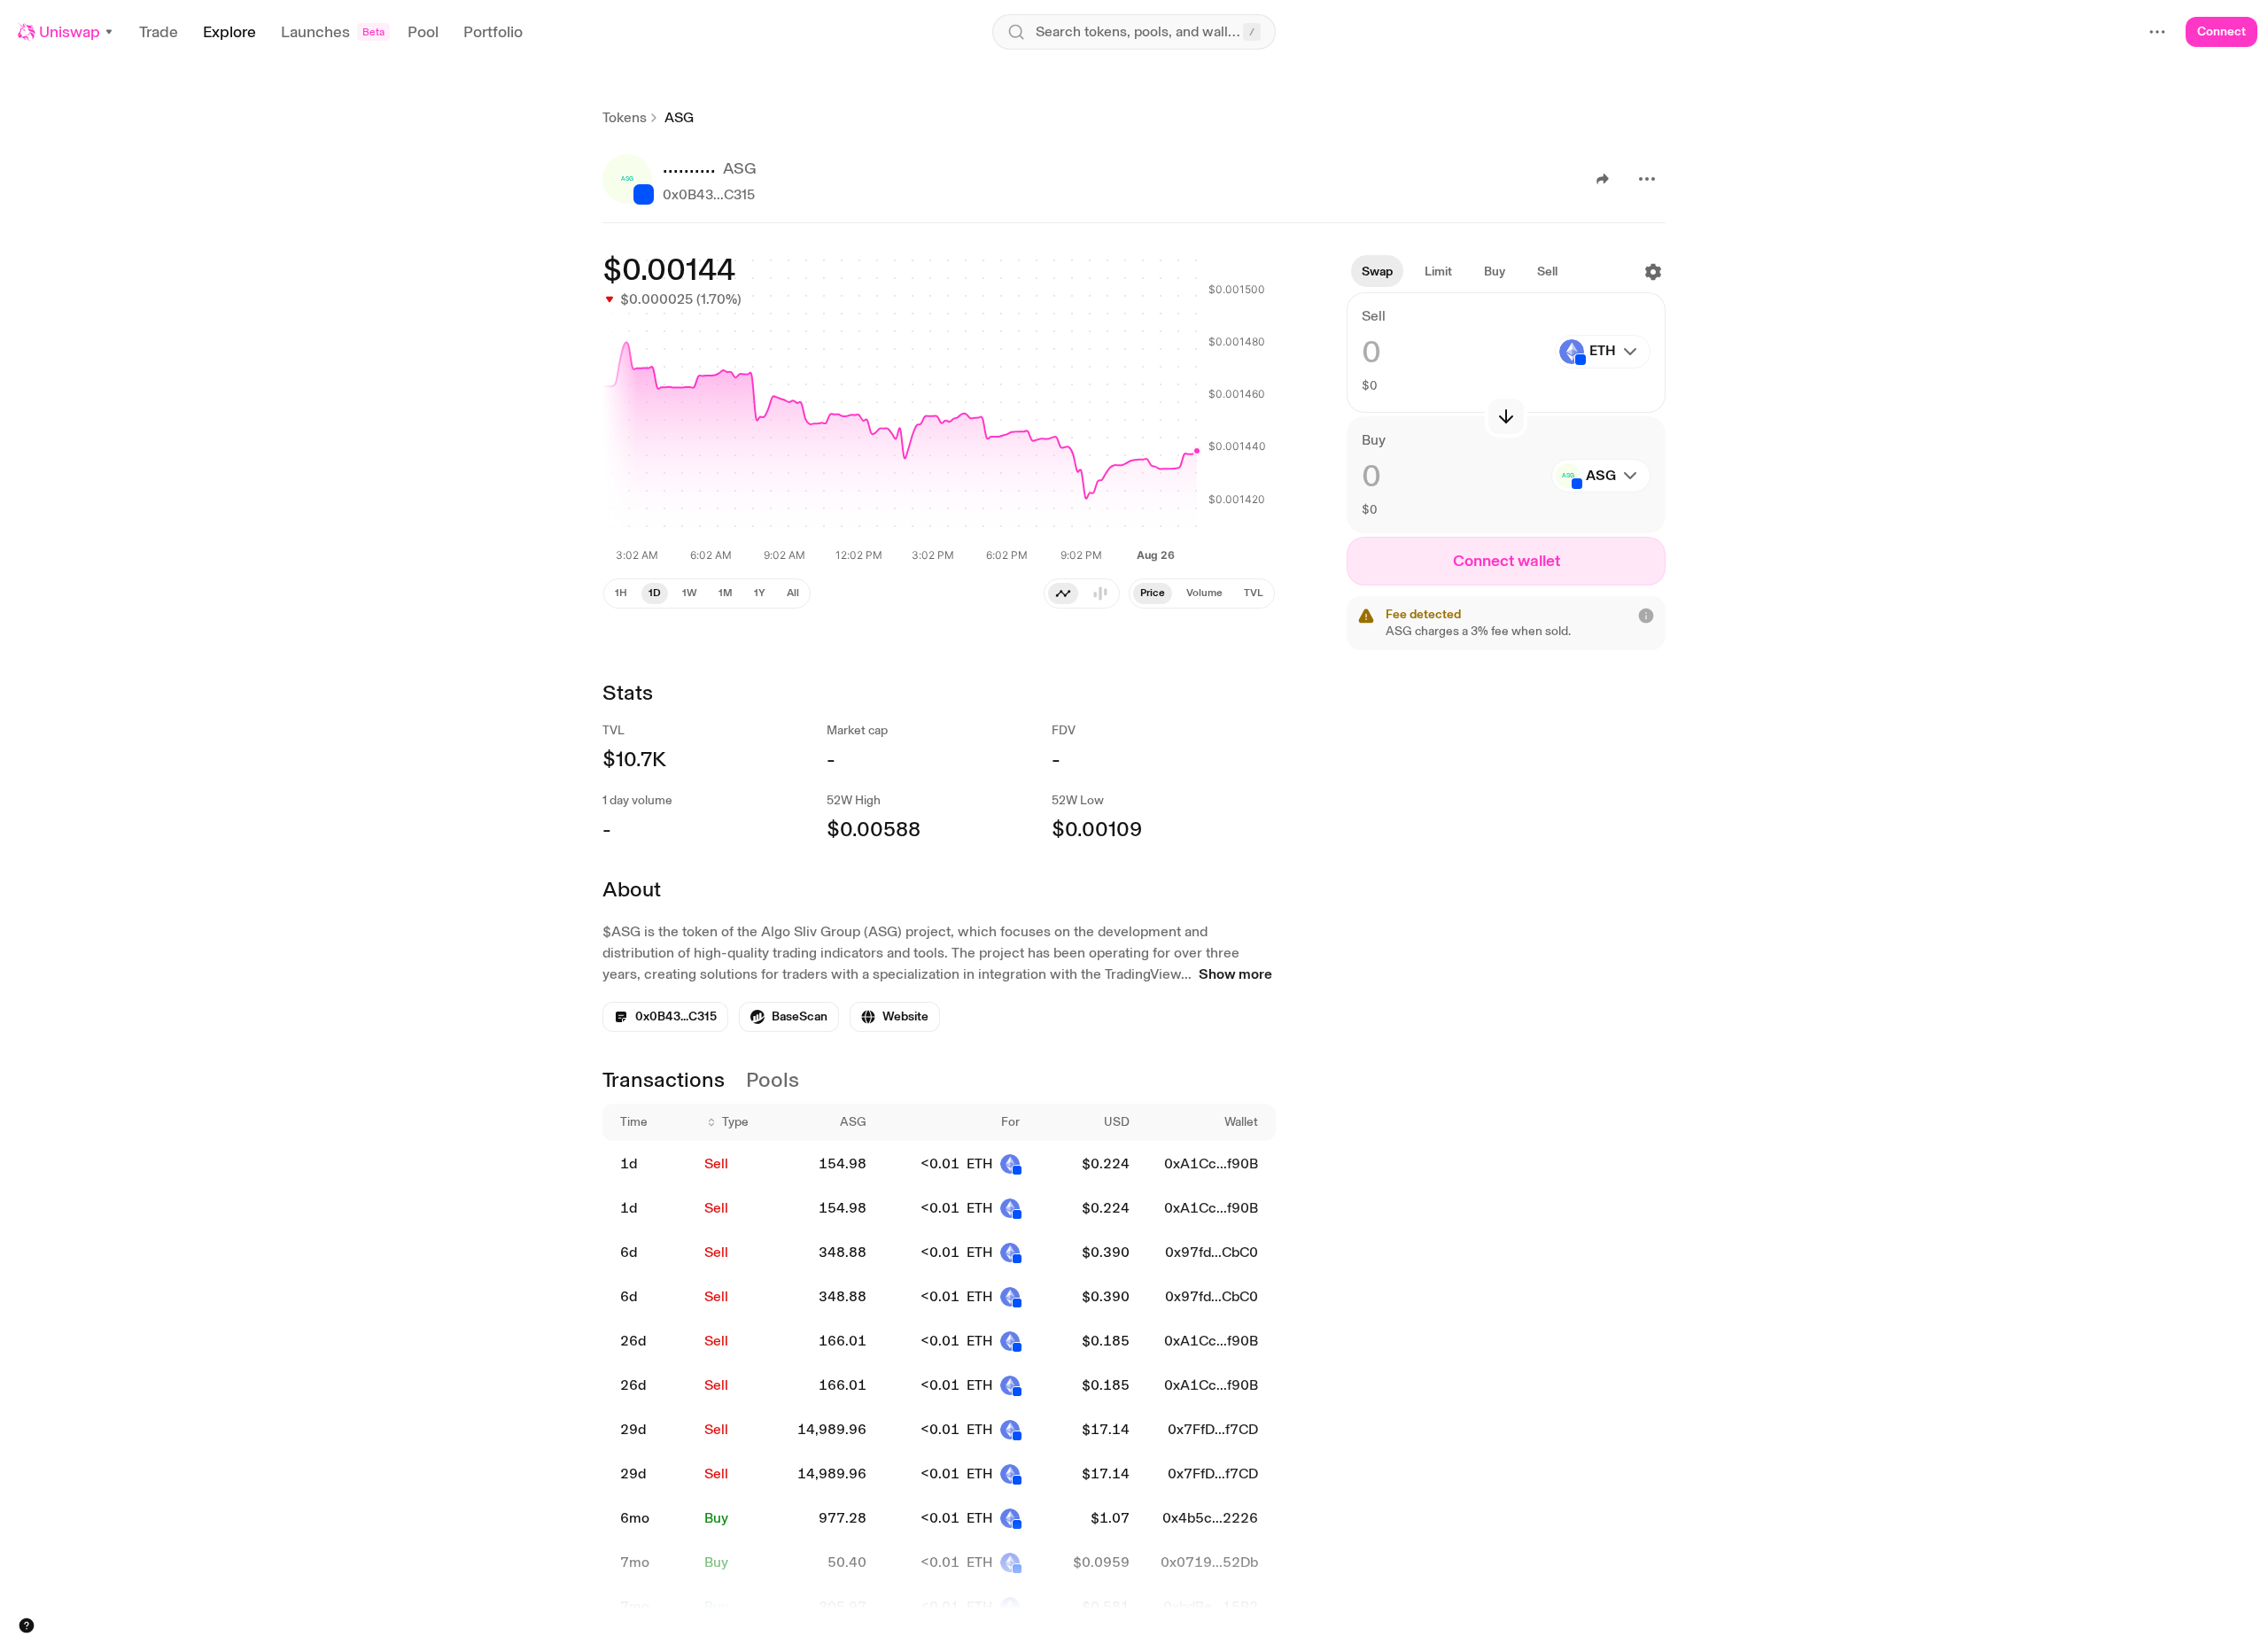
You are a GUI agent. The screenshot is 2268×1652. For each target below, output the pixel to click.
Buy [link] (716, 1518)
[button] (66, 32)
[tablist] (1082, 593)
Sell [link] (716, 1163)
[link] (789, 1017)
